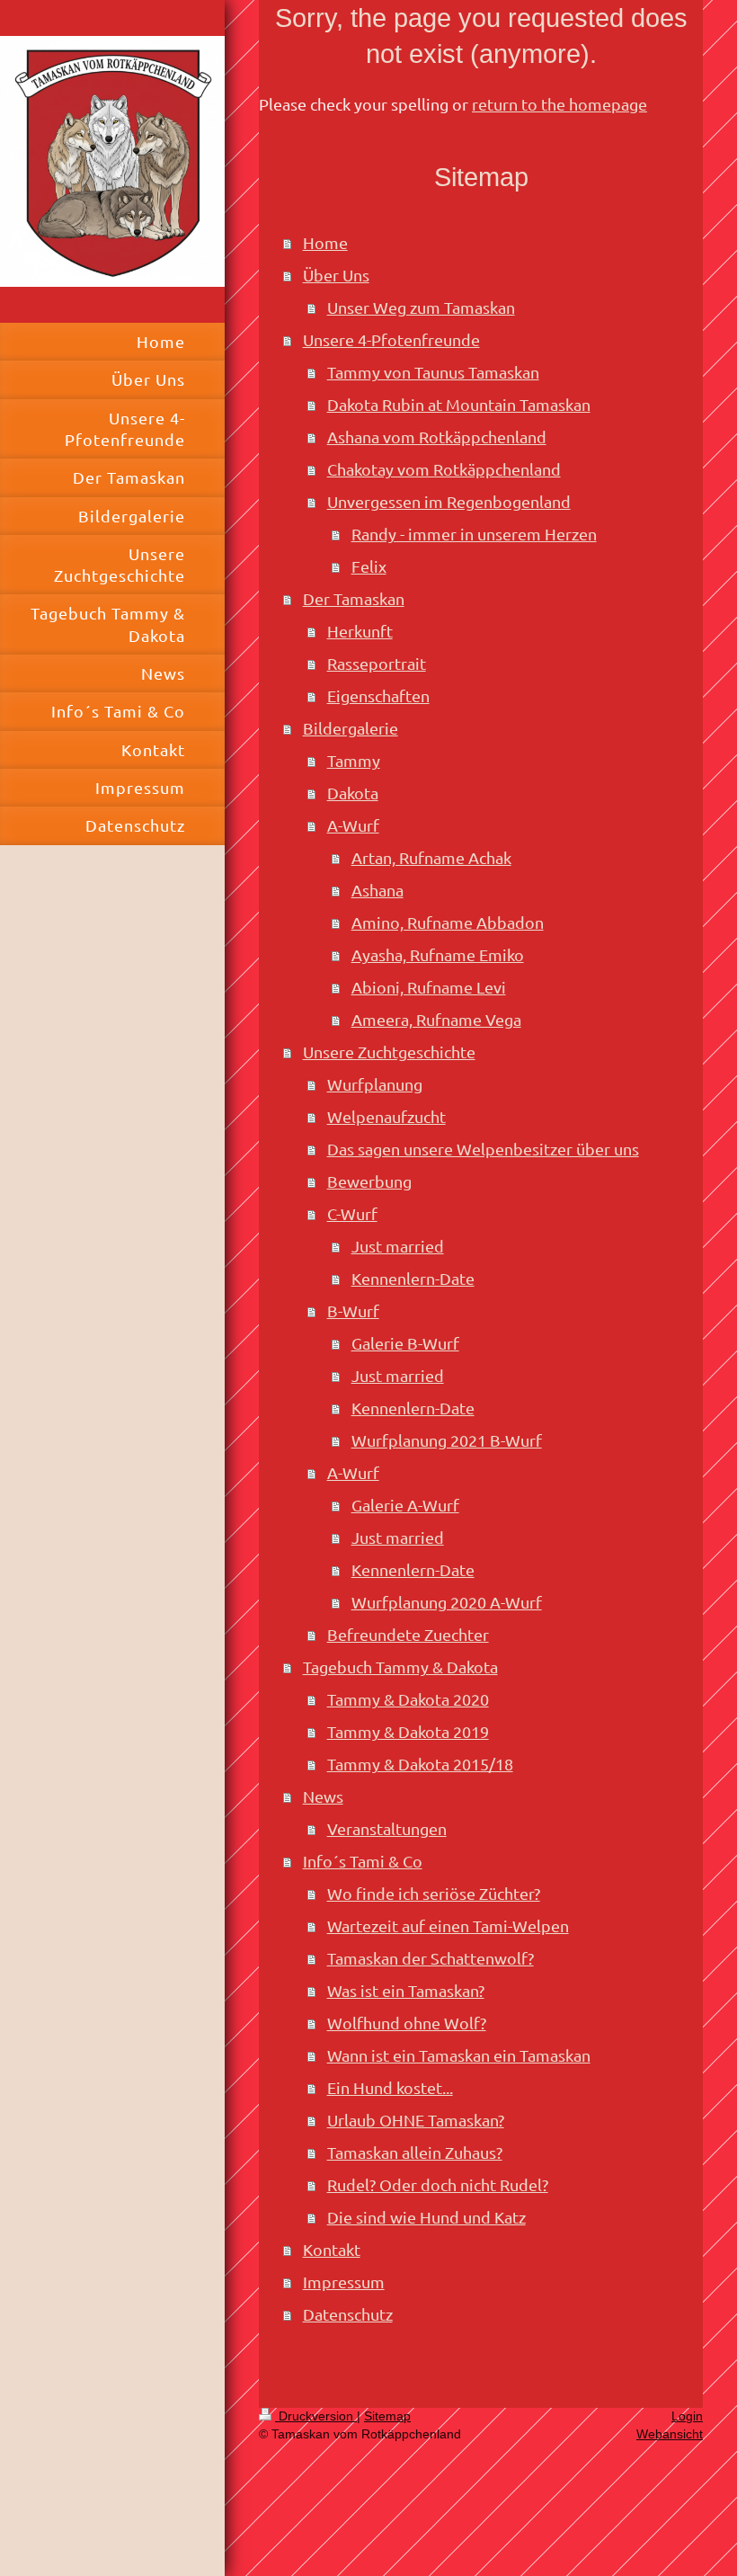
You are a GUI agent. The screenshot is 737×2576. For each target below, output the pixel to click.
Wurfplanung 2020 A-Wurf (447, 1602)
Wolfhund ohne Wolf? (407, 2023)
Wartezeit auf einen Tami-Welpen (448, 1925)
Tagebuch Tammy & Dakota (400, 1667)
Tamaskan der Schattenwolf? (431, 1958)
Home (325, 242)
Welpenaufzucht (386, 1116)
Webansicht (670, 2434)
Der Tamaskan (354, 598)
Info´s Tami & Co (363, 1861)
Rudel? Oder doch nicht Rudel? (438, 2184)
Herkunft (360, 631)
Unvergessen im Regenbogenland (449, 501)
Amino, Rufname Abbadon (448, 922)
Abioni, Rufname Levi (429, 987)
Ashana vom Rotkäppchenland (437, 437)
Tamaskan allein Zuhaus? (415, 2152)
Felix (369, 566)
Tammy (354, 760)
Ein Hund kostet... (390, 2087)
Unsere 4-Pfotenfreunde (391, 339)
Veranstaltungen (387, 1828)
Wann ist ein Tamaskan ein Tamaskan (459, 2055)
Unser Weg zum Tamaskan (421, 307)
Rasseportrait (377, 663)
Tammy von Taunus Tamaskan (433, 372)
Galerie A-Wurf (405, 1505)
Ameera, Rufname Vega (436, 1019)
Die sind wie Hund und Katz (426, 2217)
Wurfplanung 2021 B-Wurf (447, 1440)
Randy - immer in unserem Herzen (474, 534)
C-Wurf (352, 1213)
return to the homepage (559, 104)
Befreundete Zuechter (408, 1634)
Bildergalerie (351, 728)
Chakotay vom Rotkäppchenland (444, 469)
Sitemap (387, 2416)
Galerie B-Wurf (405, 1343)
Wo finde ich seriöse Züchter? (434, 1893)
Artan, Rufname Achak (431, 857)
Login (687, 2416)
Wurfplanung (375, 1084)
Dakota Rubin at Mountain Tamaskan (459, 404)
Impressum (344, 2282)
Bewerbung (369, 1181)
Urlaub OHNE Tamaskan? (416, 2120)
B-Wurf (353, 1310)
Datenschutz (348, 2314)
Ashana (377, 890)
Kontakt (332, 2249)
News (323, 1796)
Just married (398, 1246)
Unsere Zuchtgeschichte (389, 1052)
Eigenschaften (378, 695)
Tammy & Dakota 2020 (408, 1699)
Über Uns (336, 275)
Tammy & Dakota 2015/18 (420, 1764)
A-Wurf (353, 825)
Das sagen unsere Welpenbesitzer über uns (483, 1149)
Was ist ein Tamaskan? (406, 1990)
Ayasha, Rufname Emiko (438, 954)
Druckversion (316, 2416)
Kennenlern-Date (413, 1278)
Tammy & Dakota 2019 (408, 1731)
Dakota (353, 793)
